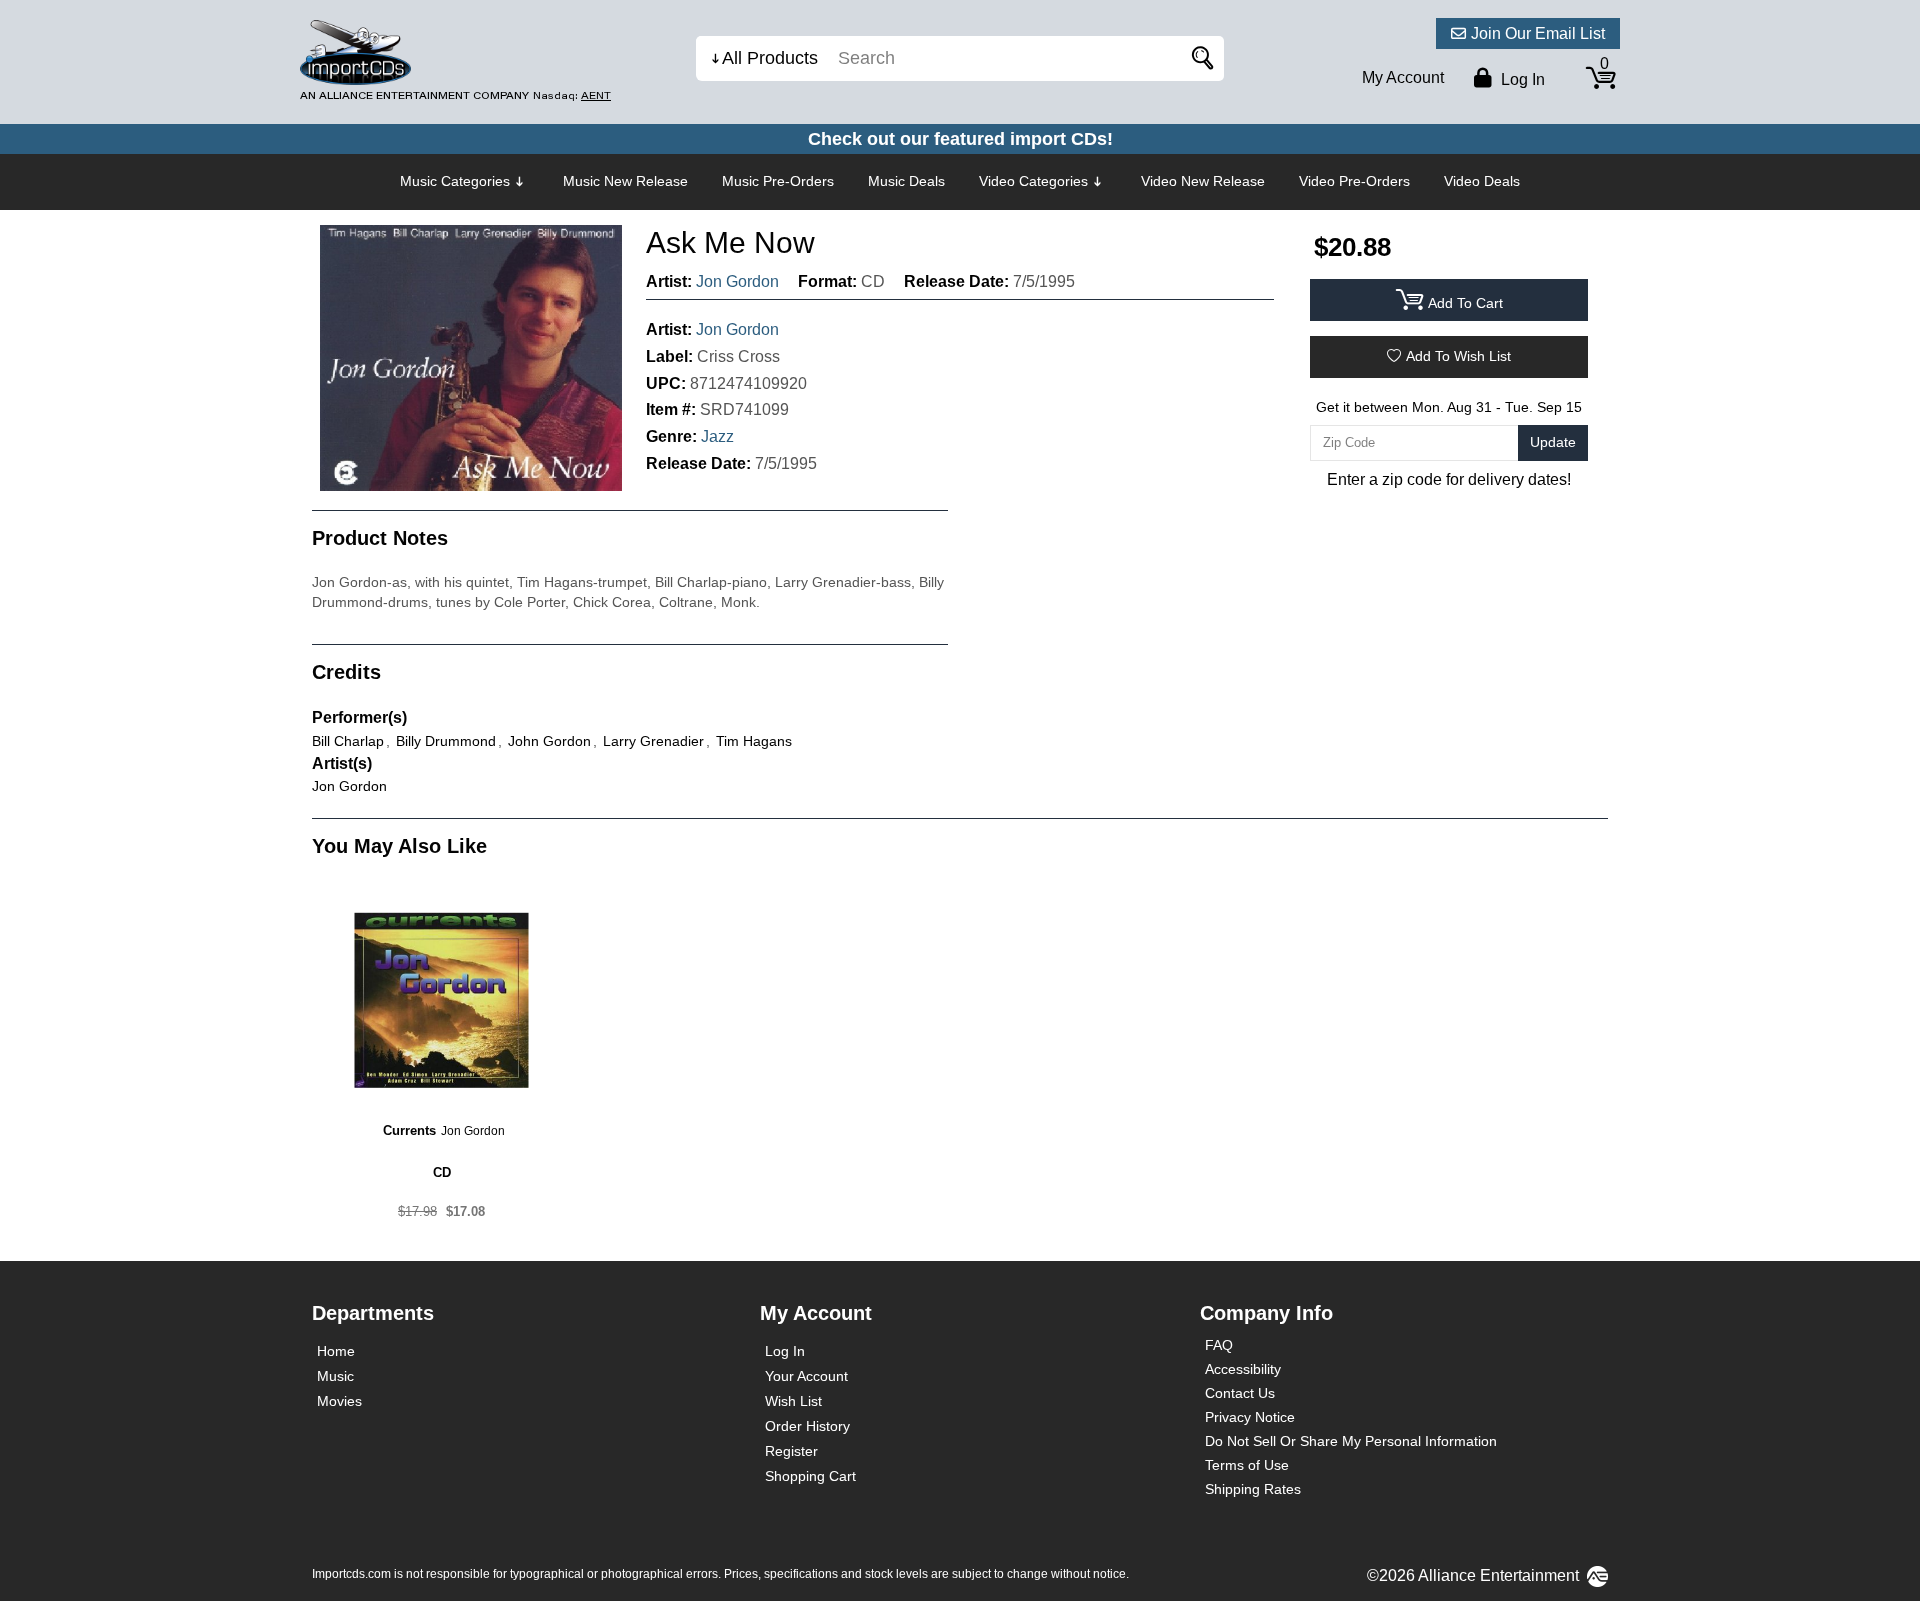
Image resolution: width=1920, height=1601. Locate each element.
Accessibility (1243, 1369)
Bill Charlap (348, 741)
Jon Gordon (737, 281)
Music (335, 1376)
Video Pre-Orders (1354, 181)
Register (791, 1451)
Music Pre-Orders (778, 181)
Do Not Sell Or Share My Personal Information (1351, 1441)
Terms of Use (1247, 1465)
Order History (807, 1426)
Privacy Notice (1250, 1417)
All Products (770, 58)
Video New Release (1203, 181)
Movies (339, 1401)
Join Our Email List (1538, 33)
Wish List (793, 1401)
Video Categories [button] (1033, 181)
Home (336, 1351)
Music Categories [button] (455, 181)
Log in (1521, 79)
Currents (409, 1130)
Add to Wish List (1458, 356)
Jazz (717, 436)
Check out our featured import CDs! (960, 139)
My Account (1403, 77)
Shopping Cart (810, 1476)
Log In (785, 1351)
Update (1553, 442)
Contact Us (1240, 1393)
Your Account (806, 1376)
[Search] (1199, 58)
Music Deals (906, 181)
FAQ (1219, 1345)
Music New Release (625, 181)
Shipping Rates (1253, 1489)
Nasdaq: (572, 95)
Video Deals (1482, 181)
